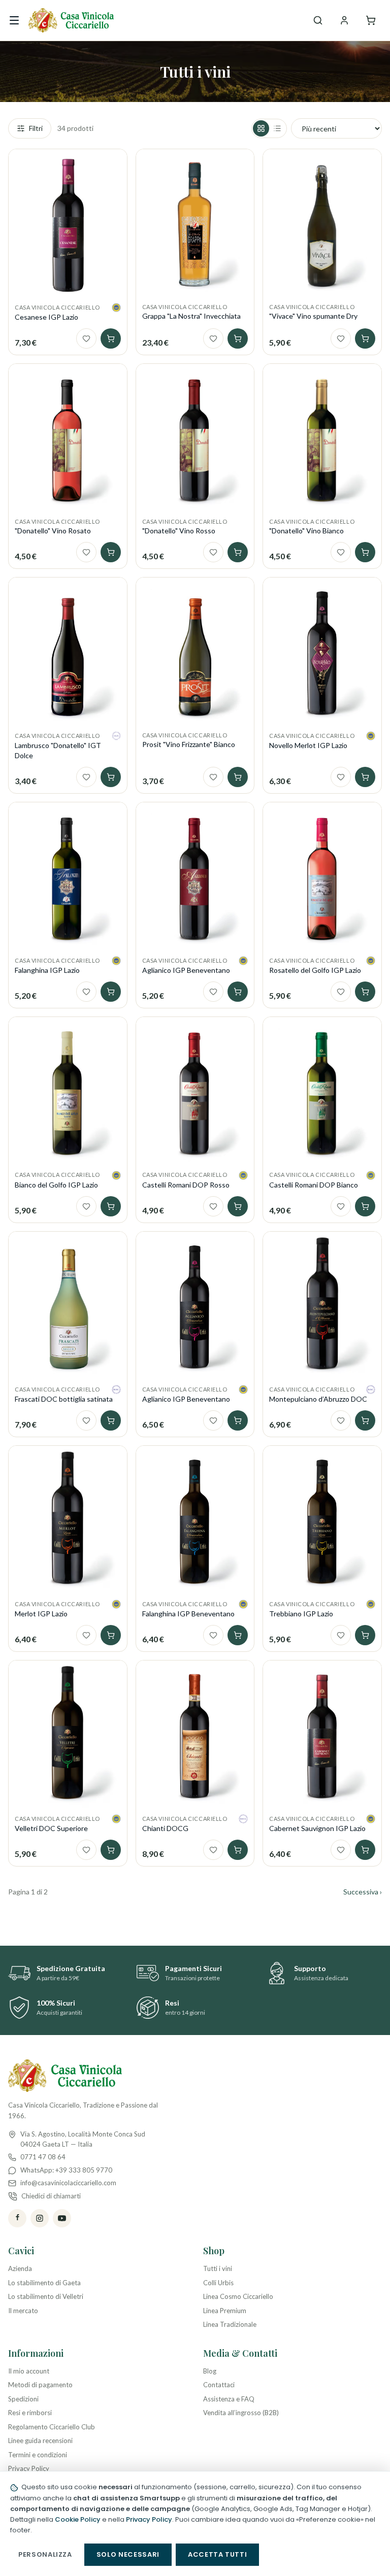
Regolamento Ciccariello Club (52, 2427)
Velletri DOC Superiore (51, 1828)
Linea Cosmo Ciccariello (238, 2296)
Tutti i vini (218, 2268)
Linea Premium (225, 2311)
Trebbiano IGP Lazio (301, 1614)
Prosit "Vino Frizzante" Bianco (189, 744)
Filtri (36, 128)
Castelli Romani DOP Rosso (186, 1185)
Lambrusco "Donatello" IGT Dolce (58, 750)
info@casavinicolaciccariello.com (68, 2183)
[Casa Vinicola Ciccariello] (71, 20)
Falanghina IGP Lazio (47, 970)
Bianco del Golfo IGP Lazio (56, 1185)
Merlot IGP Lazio (41, 1614)
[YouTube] (62, 2218)
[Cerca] (318, 20)
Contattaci (219, 2385)
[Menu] (14, 20)
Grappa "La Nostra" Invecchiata (191, 316)
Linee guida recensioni (40, 2441)
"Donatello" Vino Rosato (53, 531)
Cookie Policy (78, 2519)
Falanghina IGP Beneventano (188, 1614)
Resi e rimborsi (30, 2413)
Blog (210, 2371)
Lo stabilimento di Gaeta (44, 2283)
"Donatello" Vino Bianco (306, 531)
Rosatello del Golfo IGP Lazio (315, 970)
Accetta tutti (217, 2554)
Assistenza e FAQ (229, 2399)
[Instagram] (40, 2218)
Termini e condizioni (38, 2455)
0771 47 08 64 (43, 2157)
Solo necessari (128, 2554)
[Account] (344, 20)
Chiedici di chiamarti (51, 2196)
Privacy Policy (29, 2468)
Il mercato (23, 2311)
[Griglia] (261, 128)
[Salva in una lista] (86, 338)
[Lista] (277, 128)
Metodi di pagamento (40, 2385)
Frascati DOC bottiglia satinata (64, 1399)
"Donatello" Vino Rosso (179, 531)
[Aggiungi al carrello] (111, 338)
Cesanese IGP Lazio (46, 317)
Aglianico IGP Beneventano (186, 970)
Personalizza (45, 2554)
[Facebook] (17, 2218)
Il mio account (29, 2371)
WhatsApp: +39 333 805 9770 (66, 2170)
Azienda (20, 2268)
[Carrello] (371, 20)
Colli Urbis (218, 2283)
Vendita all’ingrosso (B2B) (241, 2413)
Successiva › (363, 1892)
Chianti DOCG (165, 1828)
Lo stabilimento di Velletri (46, 2296)
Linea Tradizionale (230, 2324)
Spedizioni (23, 2399)
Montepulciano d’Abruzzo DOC (318, 1399)
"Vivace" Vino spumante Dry (313, 316)
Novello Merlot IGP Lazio (308, 745)
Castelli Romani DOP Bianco (314, 1185)
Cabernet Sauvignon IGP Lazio (317, 1828)
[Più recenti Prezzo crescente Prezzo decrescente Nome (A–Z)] (336, 128)
